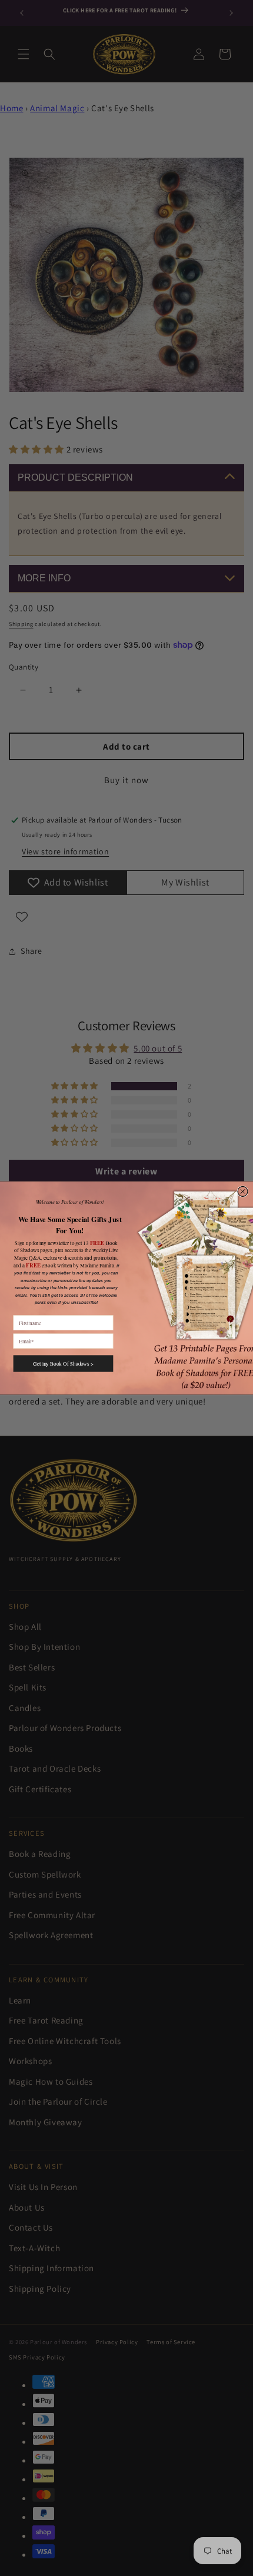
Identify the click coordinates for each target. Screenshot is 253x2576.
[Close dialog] (243, 1191)
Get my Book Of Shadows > (63, 1363)
